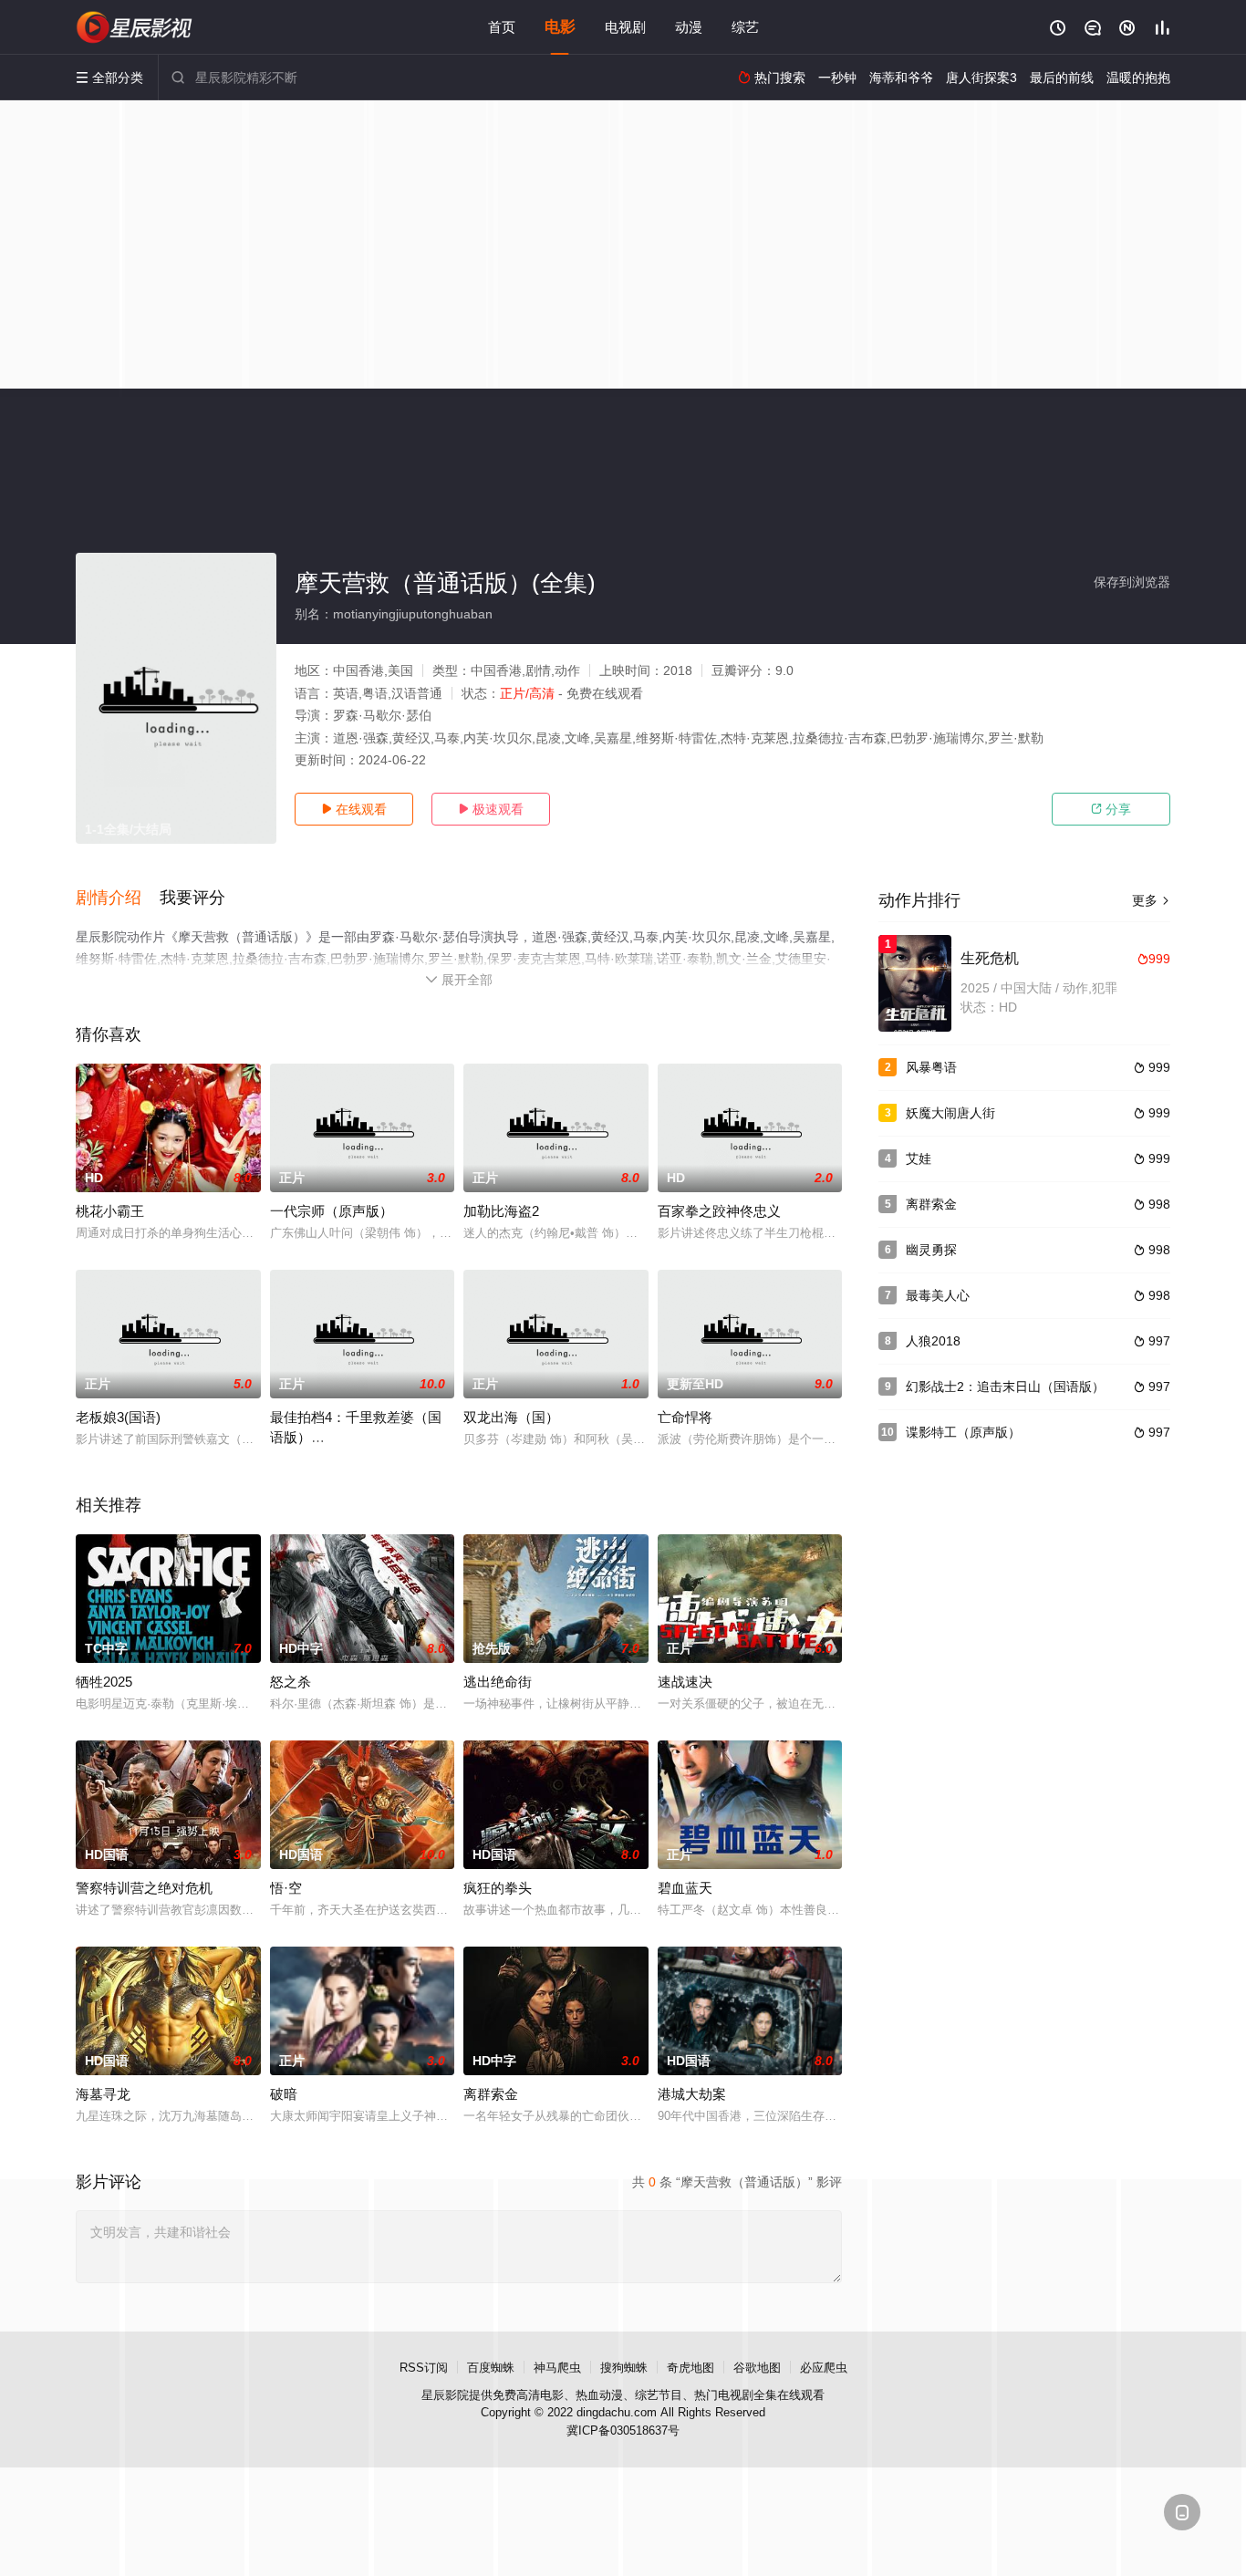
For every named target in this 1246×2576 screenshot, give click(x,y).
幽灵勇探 (931, 1250)
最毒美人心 (938, 1295)
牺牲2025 (104, 1682)
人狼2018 (933, 1341)
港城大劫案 (692, 2094)
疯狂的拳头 (498, 1888)
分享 (1111, 809)
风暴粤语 (931, 1067)
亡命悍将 (685, 1417)
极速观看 (491, 809)
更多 (1151, 900)
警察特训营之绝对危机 (144, 1888)
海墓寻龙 (103, 2094)
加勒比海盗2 (501, 1211)
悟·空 (286, 1888)
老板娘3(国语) (118, 1417)
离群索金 (491, 2094)
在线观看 (354, 809)
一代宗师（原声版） (332, 1211)
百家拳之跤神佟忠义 (719, 1211)
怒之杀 (291, 1682)
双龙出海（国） (511, 1417)
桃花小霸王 (110, 1211)
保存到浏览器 (1132, 582)
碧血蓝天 (685, 1888)
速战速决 (685, 1682)
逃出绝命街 (498, 1682)
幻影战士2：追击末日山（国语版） (1005, 1387)
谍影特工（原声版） (963, 1432)
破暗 (284, 2094)
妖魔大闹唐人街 (950, 1113)
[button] (118, 898)
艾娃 (919, 1158)
